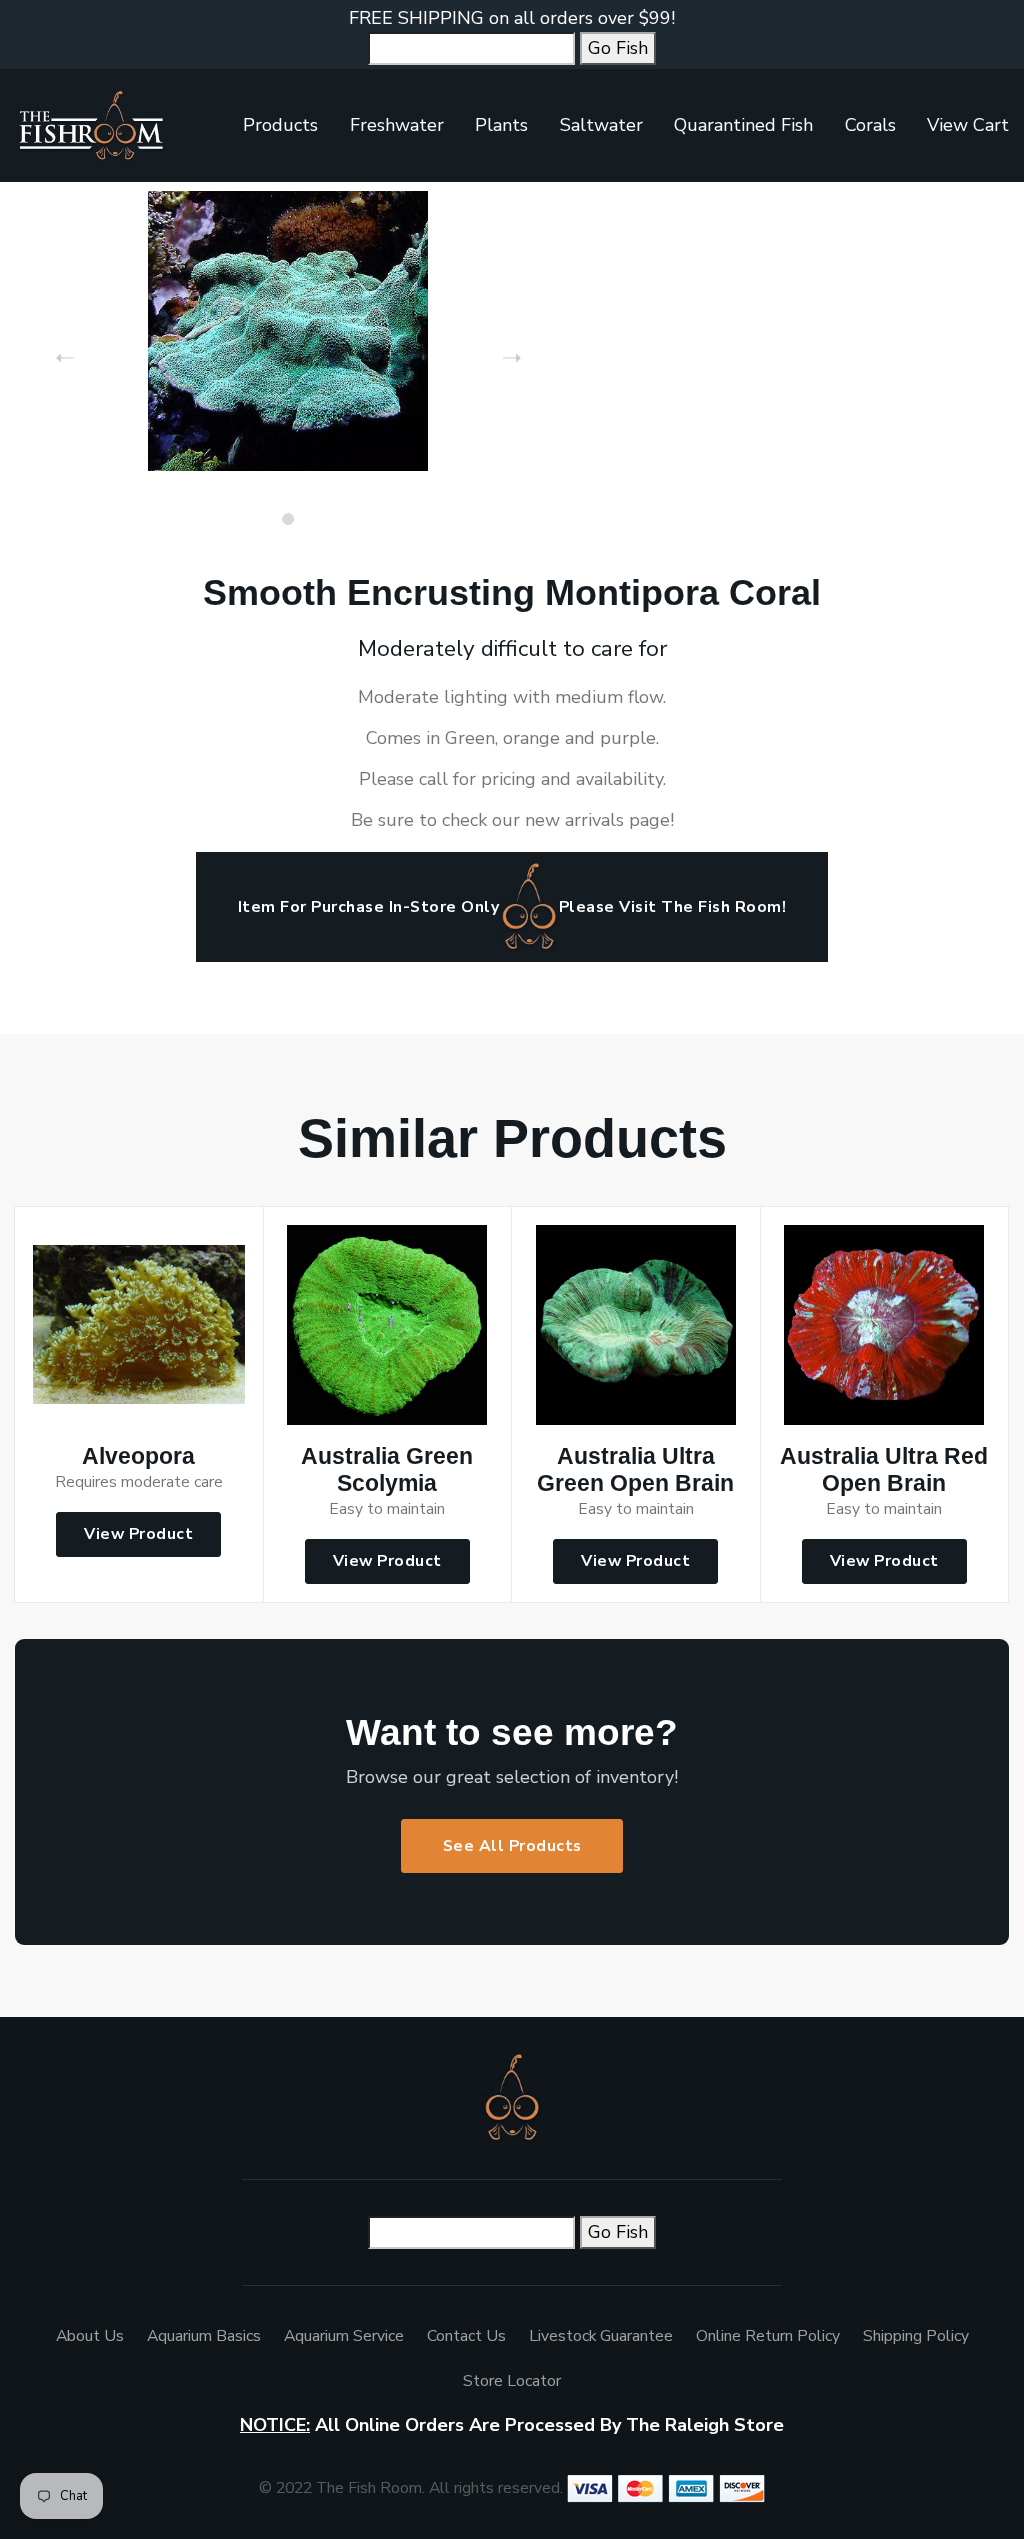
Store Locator (512, 2381)
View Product (138, 1534)
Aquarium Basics (204, 2336)
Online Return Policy (768, 2336)
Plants (501, 125)
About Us (90, 2336)
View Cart (968, 125)
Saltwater (601, 125)
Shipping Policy (916, 2336)
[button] (288, 519)
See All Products (512, 1846)
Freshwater (397, 125)
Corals (870, 125)
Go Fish (618, 48)
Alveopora (138, 1456)
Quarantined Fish (743, 125)
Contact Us (466, 2336)
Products (280, 125)
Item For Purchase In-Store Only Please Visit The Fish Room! (512, 907)
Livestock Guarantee (601, 2336)
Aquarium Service (344, 2336)
